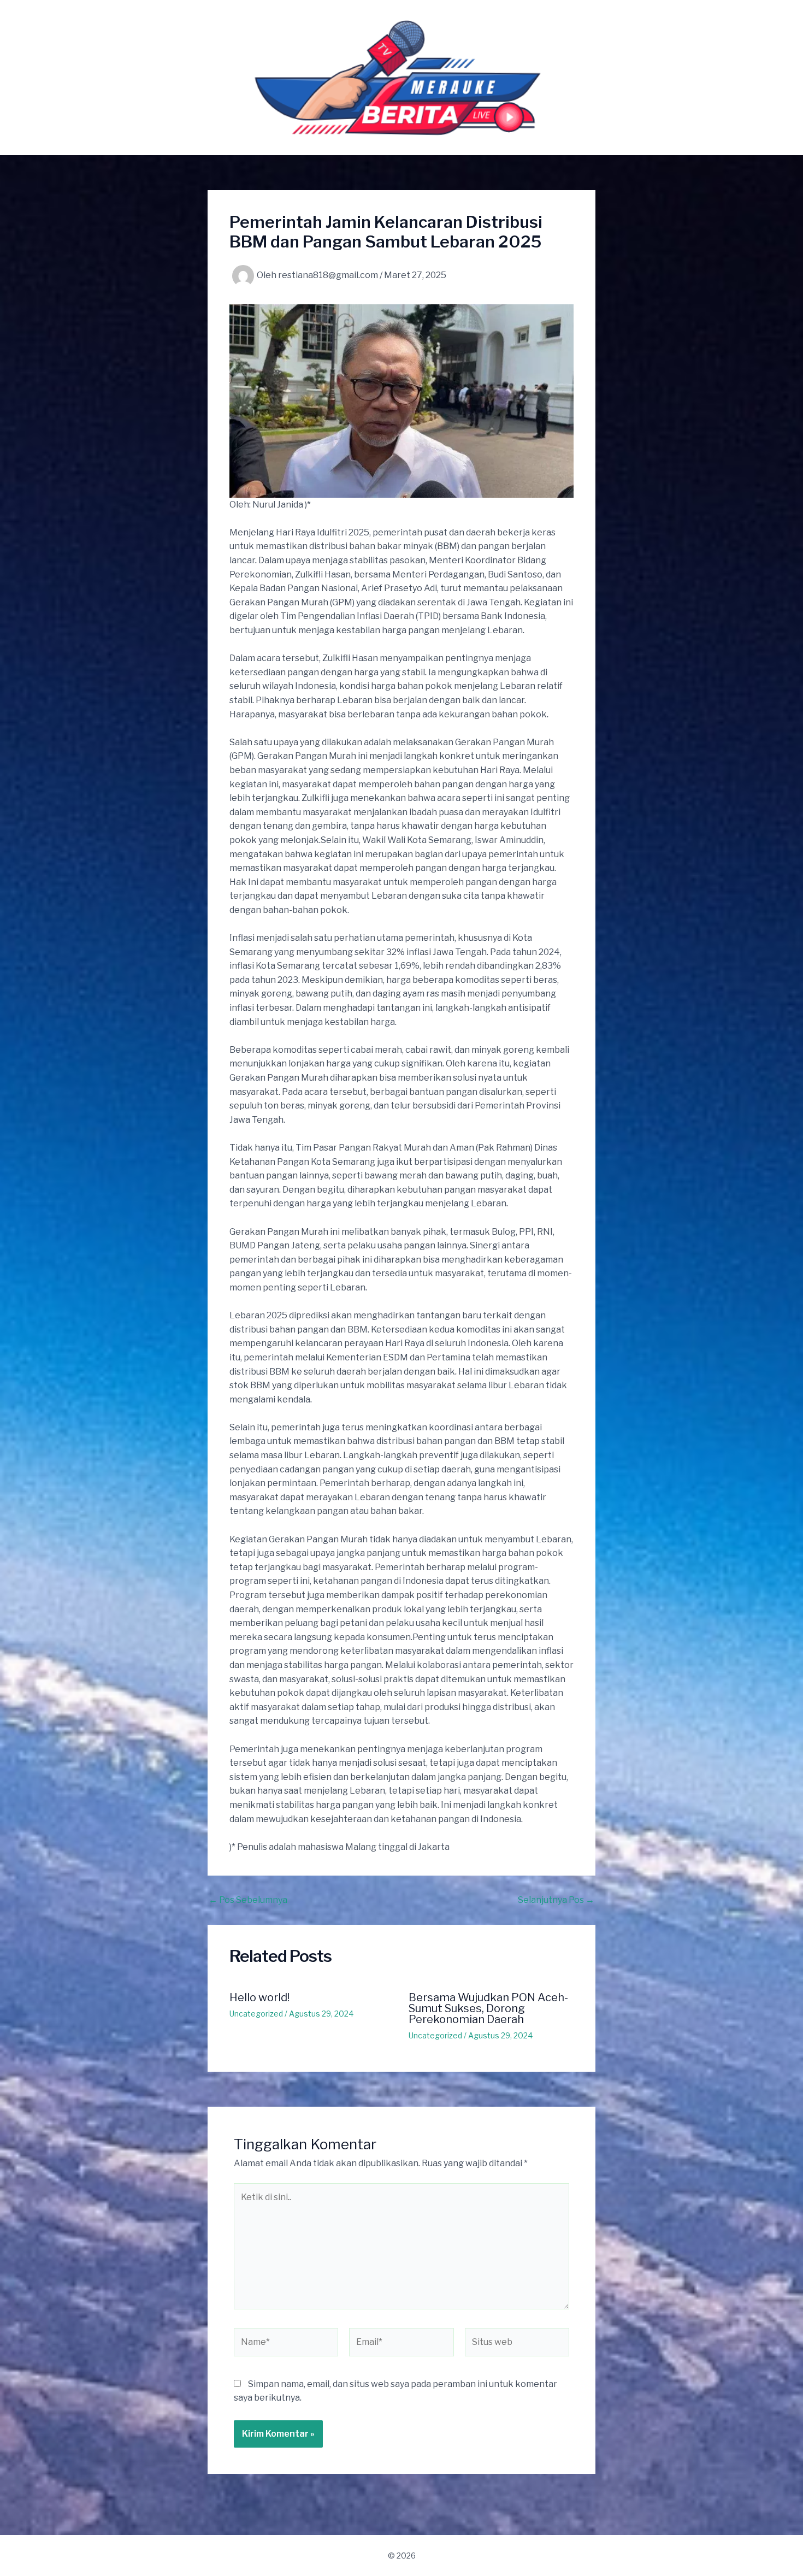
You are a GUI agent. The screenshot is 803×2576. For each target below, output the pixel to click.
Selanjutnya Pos (556, 1900)
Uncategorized (256, 2014)
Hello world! (259, 1997)
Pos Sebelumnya (248, 1900)
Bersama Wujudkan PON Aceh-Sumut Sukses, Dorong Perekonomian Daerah (488, 2008)
